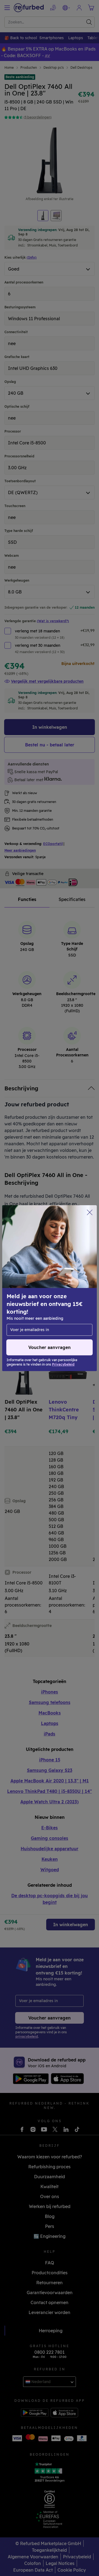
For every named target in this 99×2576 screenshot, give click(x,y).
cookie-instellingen (28, 1288)
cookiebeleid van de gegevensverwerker (48, 1311)
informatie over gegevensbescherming (46, 1300)
